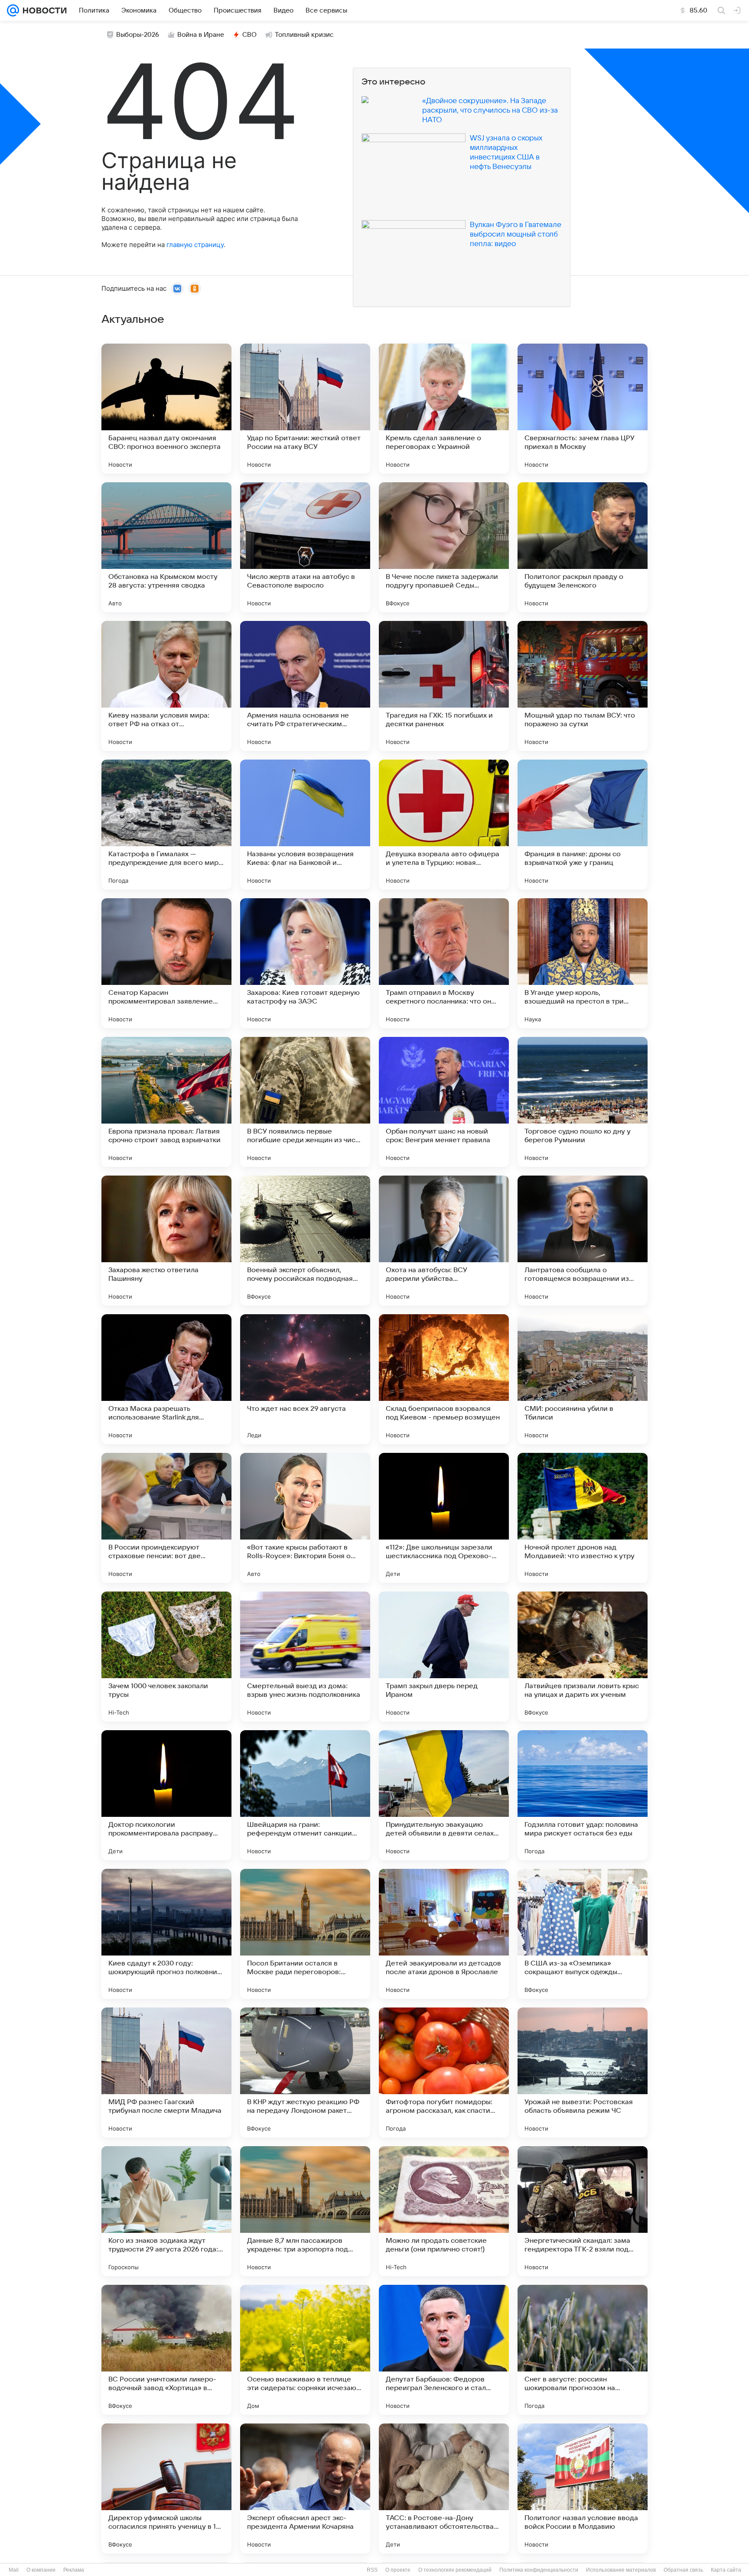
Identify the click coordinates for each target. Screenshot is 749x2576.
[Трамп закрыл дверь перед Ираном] (444, 1657)
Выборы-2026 (138, 35)
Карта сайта (726, 2570)
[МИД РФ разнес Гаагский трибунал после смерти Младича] (166, 2072)
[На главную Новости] (43, 10)
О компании (41, 2570)
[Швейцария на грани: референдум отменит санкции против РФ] (305, 1795)
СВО (249, 35)
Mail (14, 2570)
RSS (372, 2570)
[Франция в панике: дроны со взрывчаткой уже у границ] (583, 825)
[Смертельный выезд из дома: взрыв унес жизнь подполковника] (305, 1657)
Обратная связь (683, 2570)
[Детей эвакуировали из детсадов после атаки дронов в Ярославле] (444, 1934)
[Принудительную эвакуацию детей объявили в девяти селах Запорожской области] (444, 1795)
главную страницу (195, 245)
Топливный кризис (304, 35)
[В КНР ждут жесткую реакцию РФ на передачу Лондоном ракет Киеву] (305, 2072)
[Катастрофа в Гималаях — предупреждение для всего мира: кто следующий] (166, 825)
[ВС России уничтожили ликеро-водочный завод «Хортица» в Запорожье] (166, 2350)
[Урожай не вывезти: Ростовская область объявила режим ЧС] (583, 2072)
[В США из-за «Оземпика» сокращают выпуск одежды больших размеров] (583, 1934)
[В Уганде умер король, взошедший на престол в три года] (583, 963)
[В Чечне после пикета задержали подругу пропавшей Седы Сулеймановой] (444, 547)
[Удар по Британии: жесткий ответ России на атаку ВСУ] (305, 409)
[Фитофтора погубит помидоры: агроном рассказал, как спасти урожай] (444, 2072)
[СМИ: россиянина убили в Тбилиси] (583, 1379)
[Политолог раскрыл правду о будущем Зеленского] (583, 547)
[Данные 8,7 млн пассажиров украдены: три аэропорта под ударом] (305, 2211)
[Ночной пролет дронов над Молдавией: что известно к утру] (583, 1518)
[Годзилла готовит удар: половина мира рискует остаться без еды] (583, 1795)
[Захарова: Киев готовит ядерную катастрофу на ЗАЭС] (305, 963)
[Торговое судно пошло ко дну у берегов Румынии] (583, 1102)
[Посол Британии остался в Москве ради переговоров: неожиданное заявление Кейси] (305, 1934)
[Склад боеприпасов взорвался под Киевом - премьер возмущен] (444, 1379)
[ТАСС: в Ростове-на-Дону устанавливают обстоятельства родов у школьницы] (444, 2488)
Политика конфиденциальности (539, 2570)
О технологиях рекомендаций (455, 2570)
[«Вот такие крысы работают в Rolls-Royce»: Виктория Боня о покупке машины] (305, 1518)
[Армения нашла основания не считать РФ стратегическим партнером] (305, 686)
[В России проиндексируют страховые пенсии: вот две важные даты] (166, 1518)
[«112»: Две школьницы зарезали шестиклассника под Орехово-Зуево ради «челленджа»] (444, 1518)
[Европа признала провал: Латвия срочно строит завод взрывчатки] (166, 1102)
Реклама (74, 2570)
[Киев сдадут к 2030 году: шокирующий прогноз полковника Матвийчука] (166, 1934)
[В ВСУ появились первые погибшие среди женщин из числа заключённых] (305, 1102)
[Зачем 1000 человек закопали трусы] (166, 1657)
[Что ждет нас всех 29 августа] (305, 1379)
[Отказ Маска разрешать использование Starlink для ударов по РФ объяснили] (166, 1379)
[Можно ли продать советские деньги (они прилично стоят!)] (444, 2211)
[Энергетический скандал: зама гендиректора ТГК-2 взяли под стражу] (583, 2211)
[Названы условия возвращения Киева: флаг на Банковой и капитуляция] (305, 825)
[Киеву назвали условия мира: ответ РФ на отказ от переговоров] (166, 686)
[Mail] (13, 10)
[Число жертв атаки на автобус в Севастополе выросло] (305, 547)
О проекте (398, 2570)
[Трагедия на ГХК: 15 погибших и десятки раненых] (444, 686)
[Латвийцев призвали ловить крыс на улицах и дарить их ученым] (583, 1657)
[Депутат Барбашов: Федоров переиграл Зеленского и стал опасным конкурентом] (444, 2350)
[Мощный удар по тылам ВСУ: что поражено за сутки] (583, 686)
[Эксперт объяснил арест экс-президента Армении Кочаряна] (305, 2488)
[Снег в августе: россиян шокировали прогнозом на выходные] (583, 2350)
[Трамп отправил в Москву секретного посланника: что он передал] (444, 963)
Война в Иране (201, 35)
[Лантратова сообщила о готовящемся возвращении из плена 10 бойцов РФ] (583, 1241)
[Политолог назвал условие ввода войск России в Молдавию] (583, 2488)
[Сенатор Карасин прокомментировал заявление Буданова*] (166, 963)
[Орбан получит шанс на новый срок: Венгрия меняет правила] (444, 1102)
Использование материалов (621, 2570)
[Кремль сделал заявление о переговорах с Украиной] (444, 409)
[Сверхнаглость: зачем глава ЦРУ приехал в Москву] (583, 409)
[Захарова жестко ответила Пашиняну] (166, 1241)
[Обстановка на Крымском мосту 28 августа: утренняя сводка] (166, 547)
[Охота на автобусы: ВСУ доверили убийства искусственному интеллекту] (444, 1241)
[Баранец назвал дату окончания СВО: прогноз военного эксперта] (166, 409)
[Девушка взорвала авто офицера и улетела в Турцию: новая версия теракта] (444, 825)
